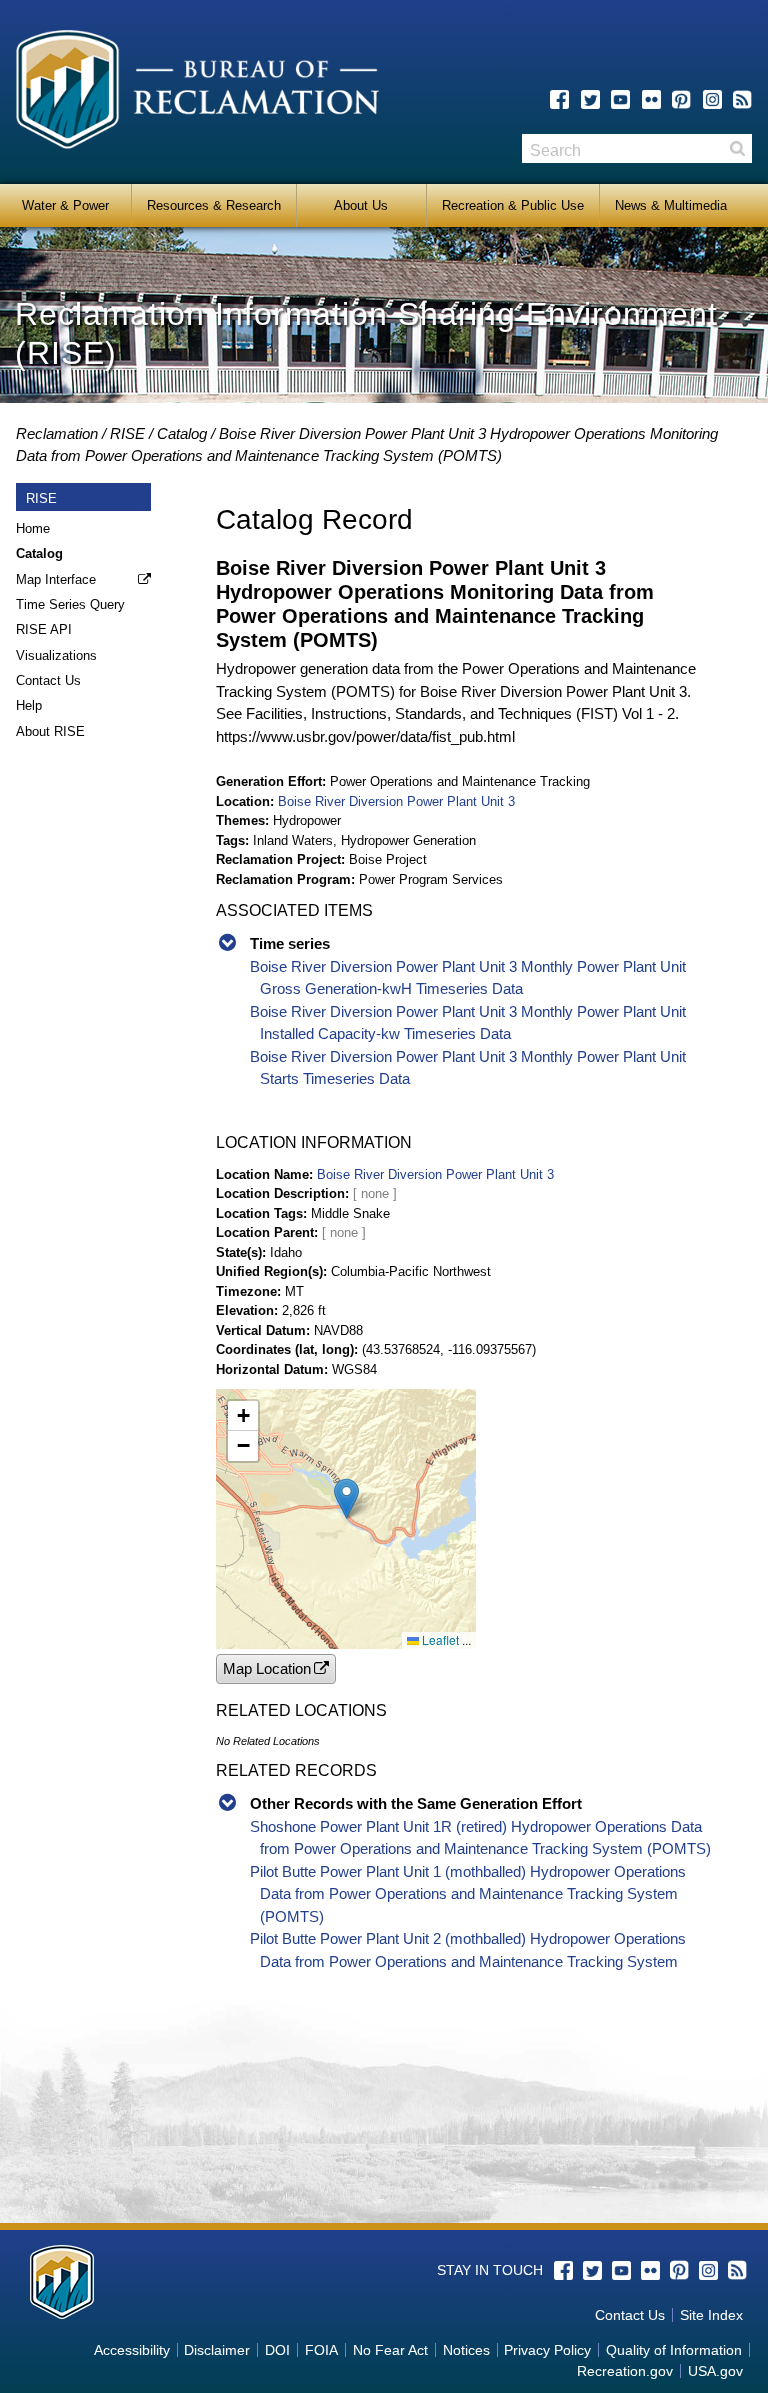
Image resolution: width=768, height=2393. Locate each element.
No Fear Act (390, 2350)
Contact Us (48, 680)
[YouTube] (620, 99)
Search (737, 148)
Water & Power (65, 205)
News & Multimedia (671, 205)
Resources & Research (214, 205)
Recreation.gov (625, 2371)
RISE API (44, 629)
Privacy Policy (547, 2350)
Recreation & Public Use (513, 205)
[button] (346, 1498)
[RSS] (742, 99)
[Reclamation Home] (197, 93)
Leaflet (439, 1639)
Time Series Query (70, 604)
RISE (127, 433)
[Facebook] (559, 99)
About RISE (50, 731)
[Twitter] (590, 99)
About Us (361, 205)
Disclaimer (217, 2350)
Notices (466, 2350)
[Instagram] (712, 99)
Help (29, 705)
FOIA (321, 2350)
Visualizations (56, 655)
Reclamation (57, 433)
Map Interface (56, 579)
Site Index (711, 2315)
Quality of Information (674, 2350)
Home (33, 528)
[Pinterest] (681, 99)
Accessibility (132, 2350)
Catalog (182, 433)
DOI (277, 2350)
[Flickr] (651, 99)
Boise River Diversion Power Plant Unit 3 (396, 801)
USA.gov (715, 2371)
